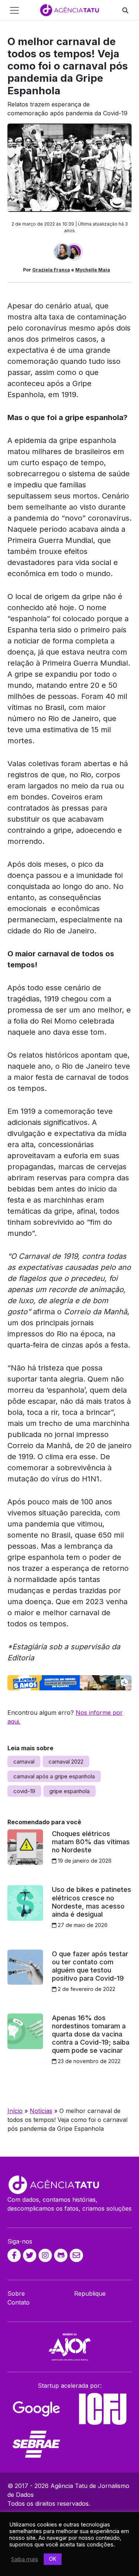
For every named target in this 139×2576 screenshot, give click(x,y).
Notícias (41, 2111)
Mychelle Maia (93, 270)
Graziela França (51, 270)
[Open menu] (14, 10)
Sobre (16, 2293)
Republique (90, 2293)
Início (15, 2111)
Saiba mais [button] (25, 2559)
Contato (19, 2302)
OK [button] (53, 2559)
